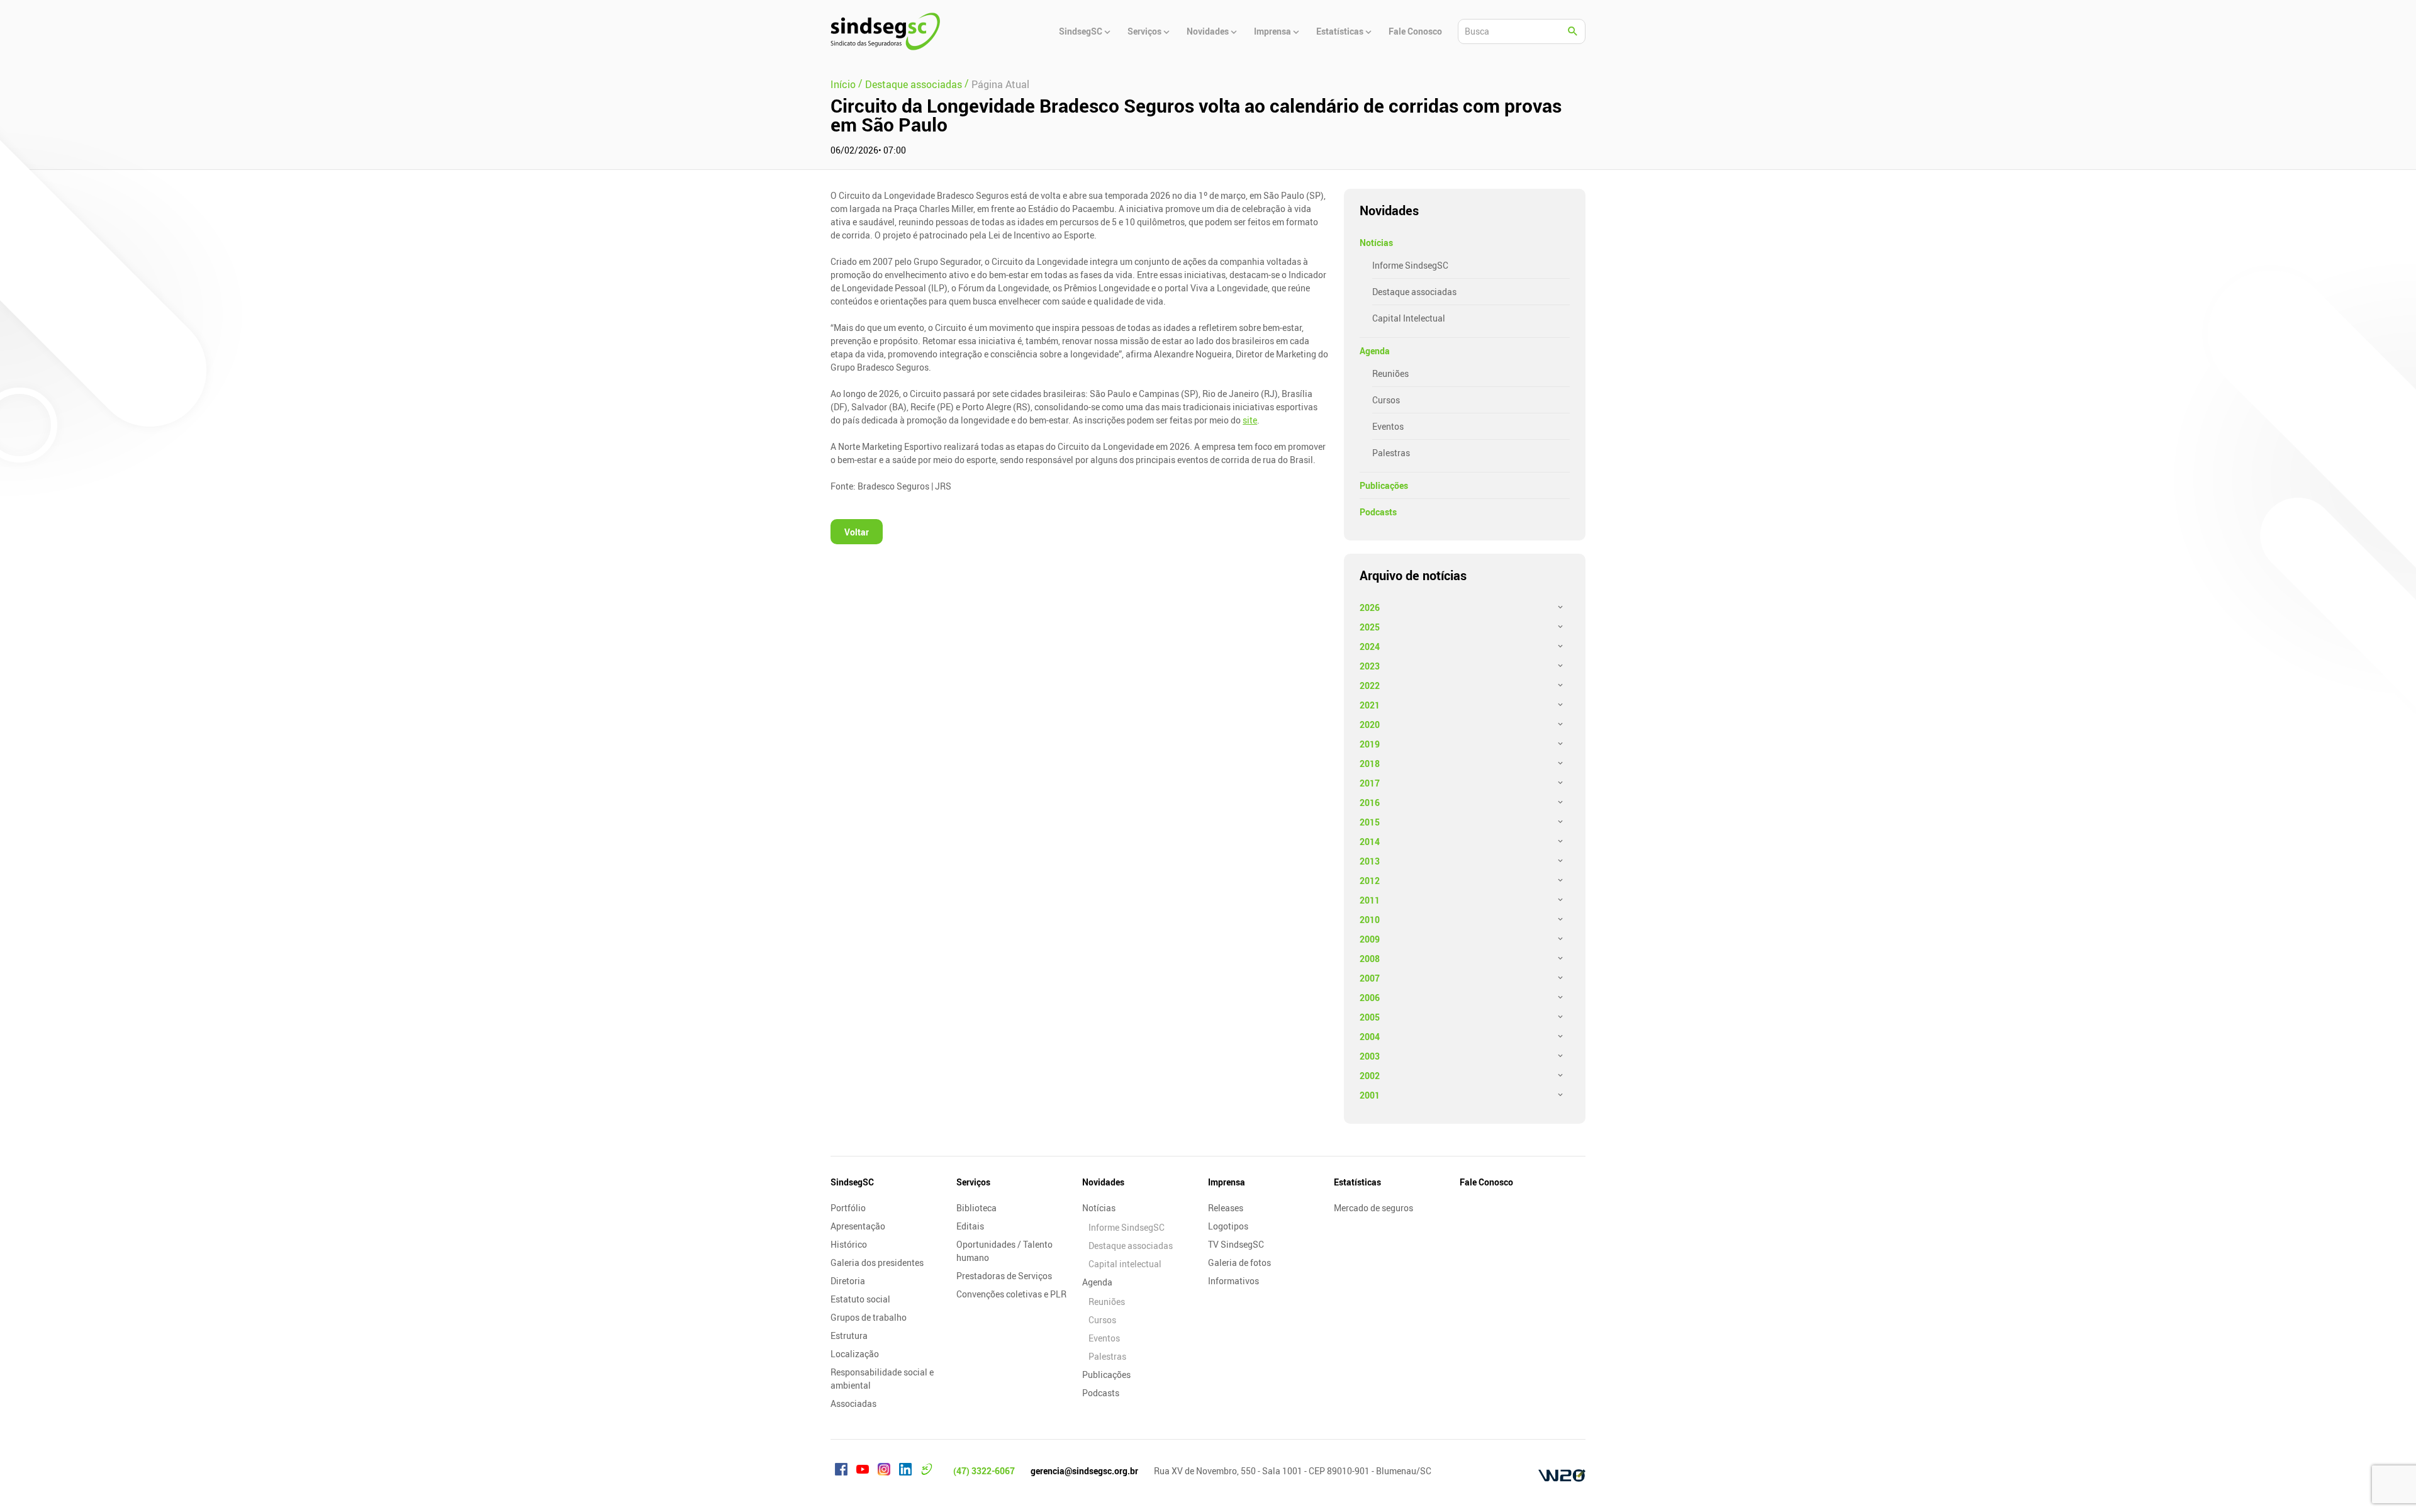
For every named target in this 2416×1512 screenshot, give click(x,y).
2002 (1370, 1076)
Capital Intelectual (1409, 318)
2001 (1370, 1095)
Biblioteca (976, 1208)
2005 (1370, 1017)
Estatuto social (860, 1299)
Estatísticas (1357, 1182)
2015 (1370, 822)
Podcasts (1378, 512)
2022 (1370, 686)
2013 (1370, 861)
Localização (855, 1354)
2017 (1370, 783)
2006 (1370, 998)
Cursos (1386, 400)
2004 (1370, 1037)
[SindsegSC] (885, 31)
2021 (1370, 705)
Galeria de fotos (1239, 1263)
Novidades (1103, 1182)
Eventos (1388, 426)
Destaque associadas (1414, 292)
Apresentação (858, 1226)
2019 (1370, 744)
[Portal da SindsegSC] (927, 1471)
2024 (1370, 647)
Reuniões (1390, 373)
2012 (1370, 881)
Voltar (857, 532)
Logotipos (1228, 1226)
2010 (1370, 920)
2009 (1370, 939)
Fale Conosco (1486, 1182)
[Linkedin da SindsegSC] (905, 1471)
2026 (1370, 608)
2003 (1370, 1056)
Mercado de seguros (1373, 1208)
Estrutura (849, 1336)
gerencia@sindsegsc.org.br (1084, 1471)
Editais (970, 1226)
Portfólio (848, 1208)
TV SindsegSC (1236, 1244)
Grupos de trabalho (869, 1317)
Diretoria (848, 1281)
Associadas (853, 1403)
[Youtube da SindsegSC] (863, 1471)
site (1250, 420)
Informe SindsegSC (1410, 265)
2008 (1370, 959)
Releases (1226, 1208)
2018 (1370, 764)
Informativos (1233, 1281)
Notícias (1376, 243)
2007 (1370, 978)
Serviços (973, 1182)
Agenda (1375, 351)
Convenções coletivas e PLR (1011, 1294)
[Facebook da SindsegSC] (841, 1471)
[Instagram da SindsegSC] (884, 1471)
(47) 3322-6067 (984, 1471)
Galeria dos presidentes (877, 1263)
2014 (1370, 842)
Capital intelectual (1125, 1264)
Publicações (1384, 485)
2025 (1370, 627)
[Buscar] (1573, 31)
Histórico (849, 1244)
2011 (1370, 900)
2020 (1370, 725)
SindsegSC (852, 1182)
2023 (1370, 666)
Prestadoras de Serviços (1004, 1276)
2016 (1370, 803)
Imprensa (1227, 1182)
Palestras (1391, 453)
